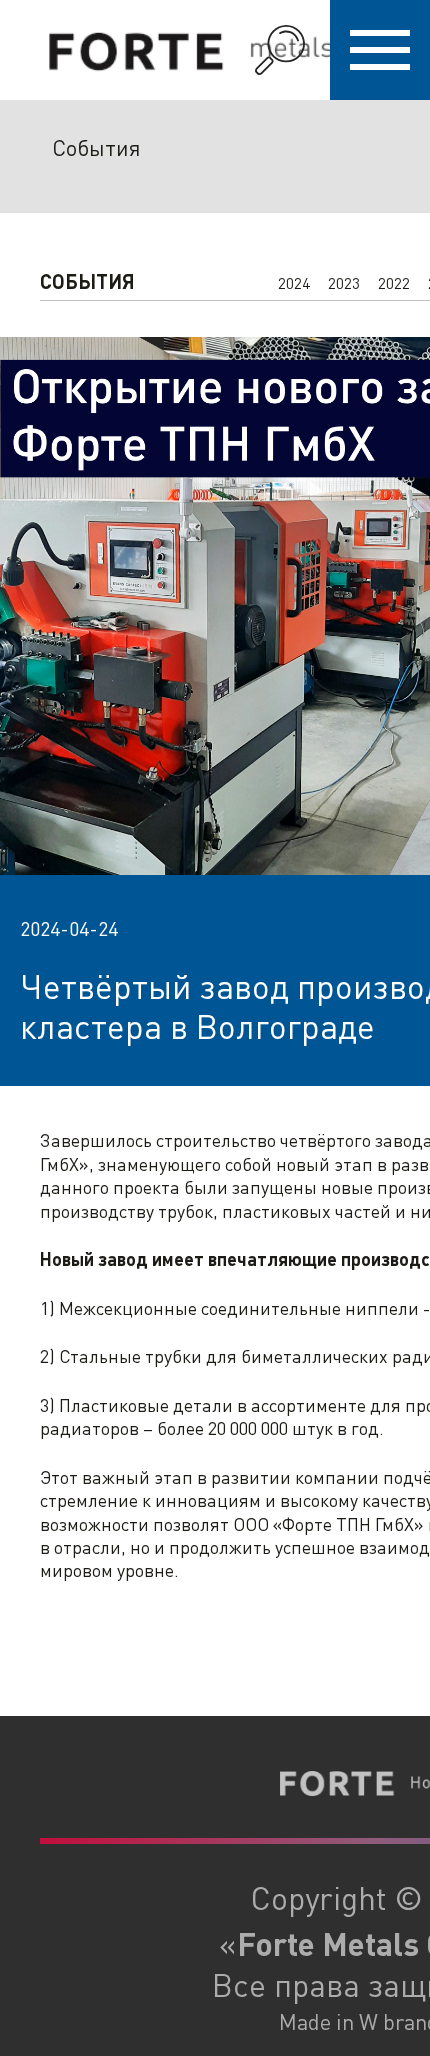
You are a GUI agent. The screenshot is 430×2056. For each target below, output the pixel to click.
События (96, 147)
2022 (394, 283)
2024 (294, 283)
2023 (344, 283)
